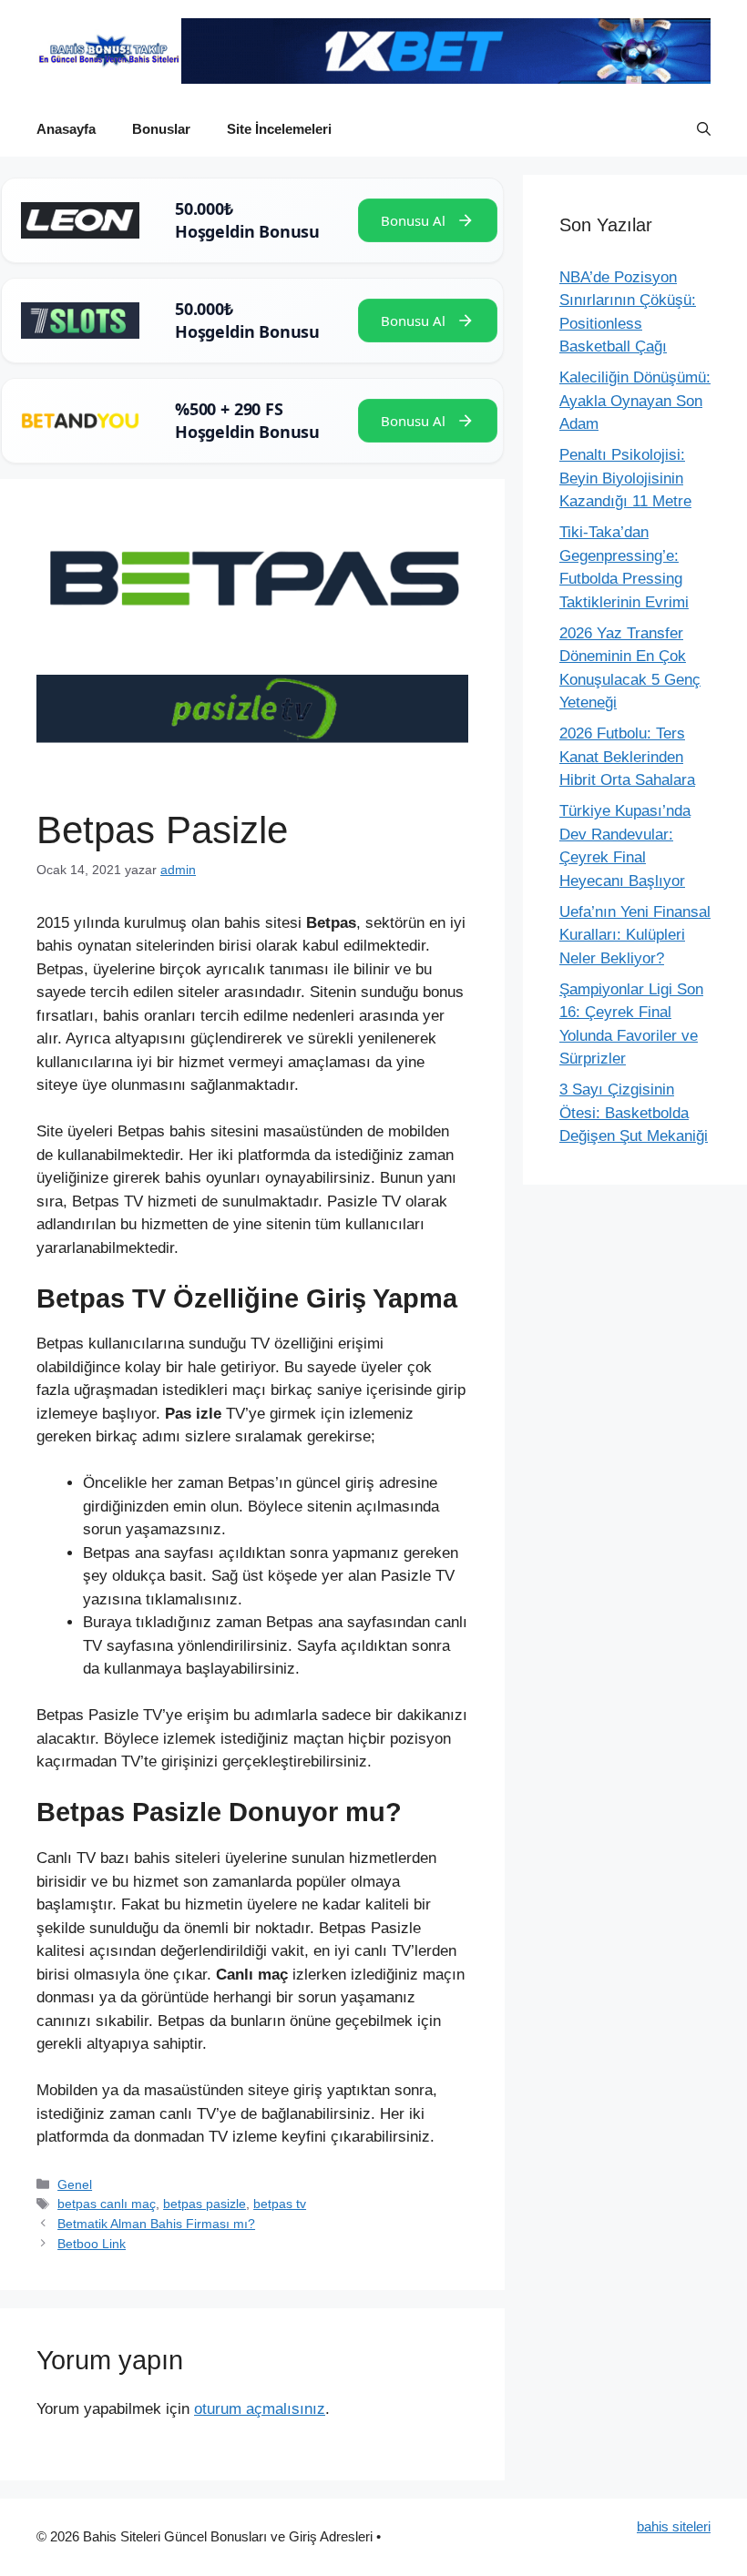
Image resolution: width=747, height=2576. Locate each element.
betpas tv (280, 2204)
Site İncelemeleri (279, 129)
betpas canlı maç (107, 2204)
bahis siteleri (674, 2526)
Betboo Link (92, 2244)
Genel (75, 2184)
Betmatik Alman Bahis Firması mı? (156, 2224)
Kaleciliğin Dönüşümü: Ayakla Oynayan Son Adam (635, 401)
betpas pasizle (205, 2204)
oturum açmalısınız (260, 2409)
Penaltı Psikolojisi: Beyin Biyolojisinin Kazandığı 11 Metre (625, 478)
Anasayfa (66, 129)
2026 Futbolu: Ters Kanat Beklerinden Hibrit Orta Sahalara (627, 757)
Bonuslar (161, 129)
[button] (704, 129)
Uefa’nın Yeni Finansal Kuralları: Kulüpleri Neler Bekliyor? (635, 935)
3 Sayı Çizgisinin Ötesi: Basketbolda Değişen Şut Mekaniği (634, 1113)
